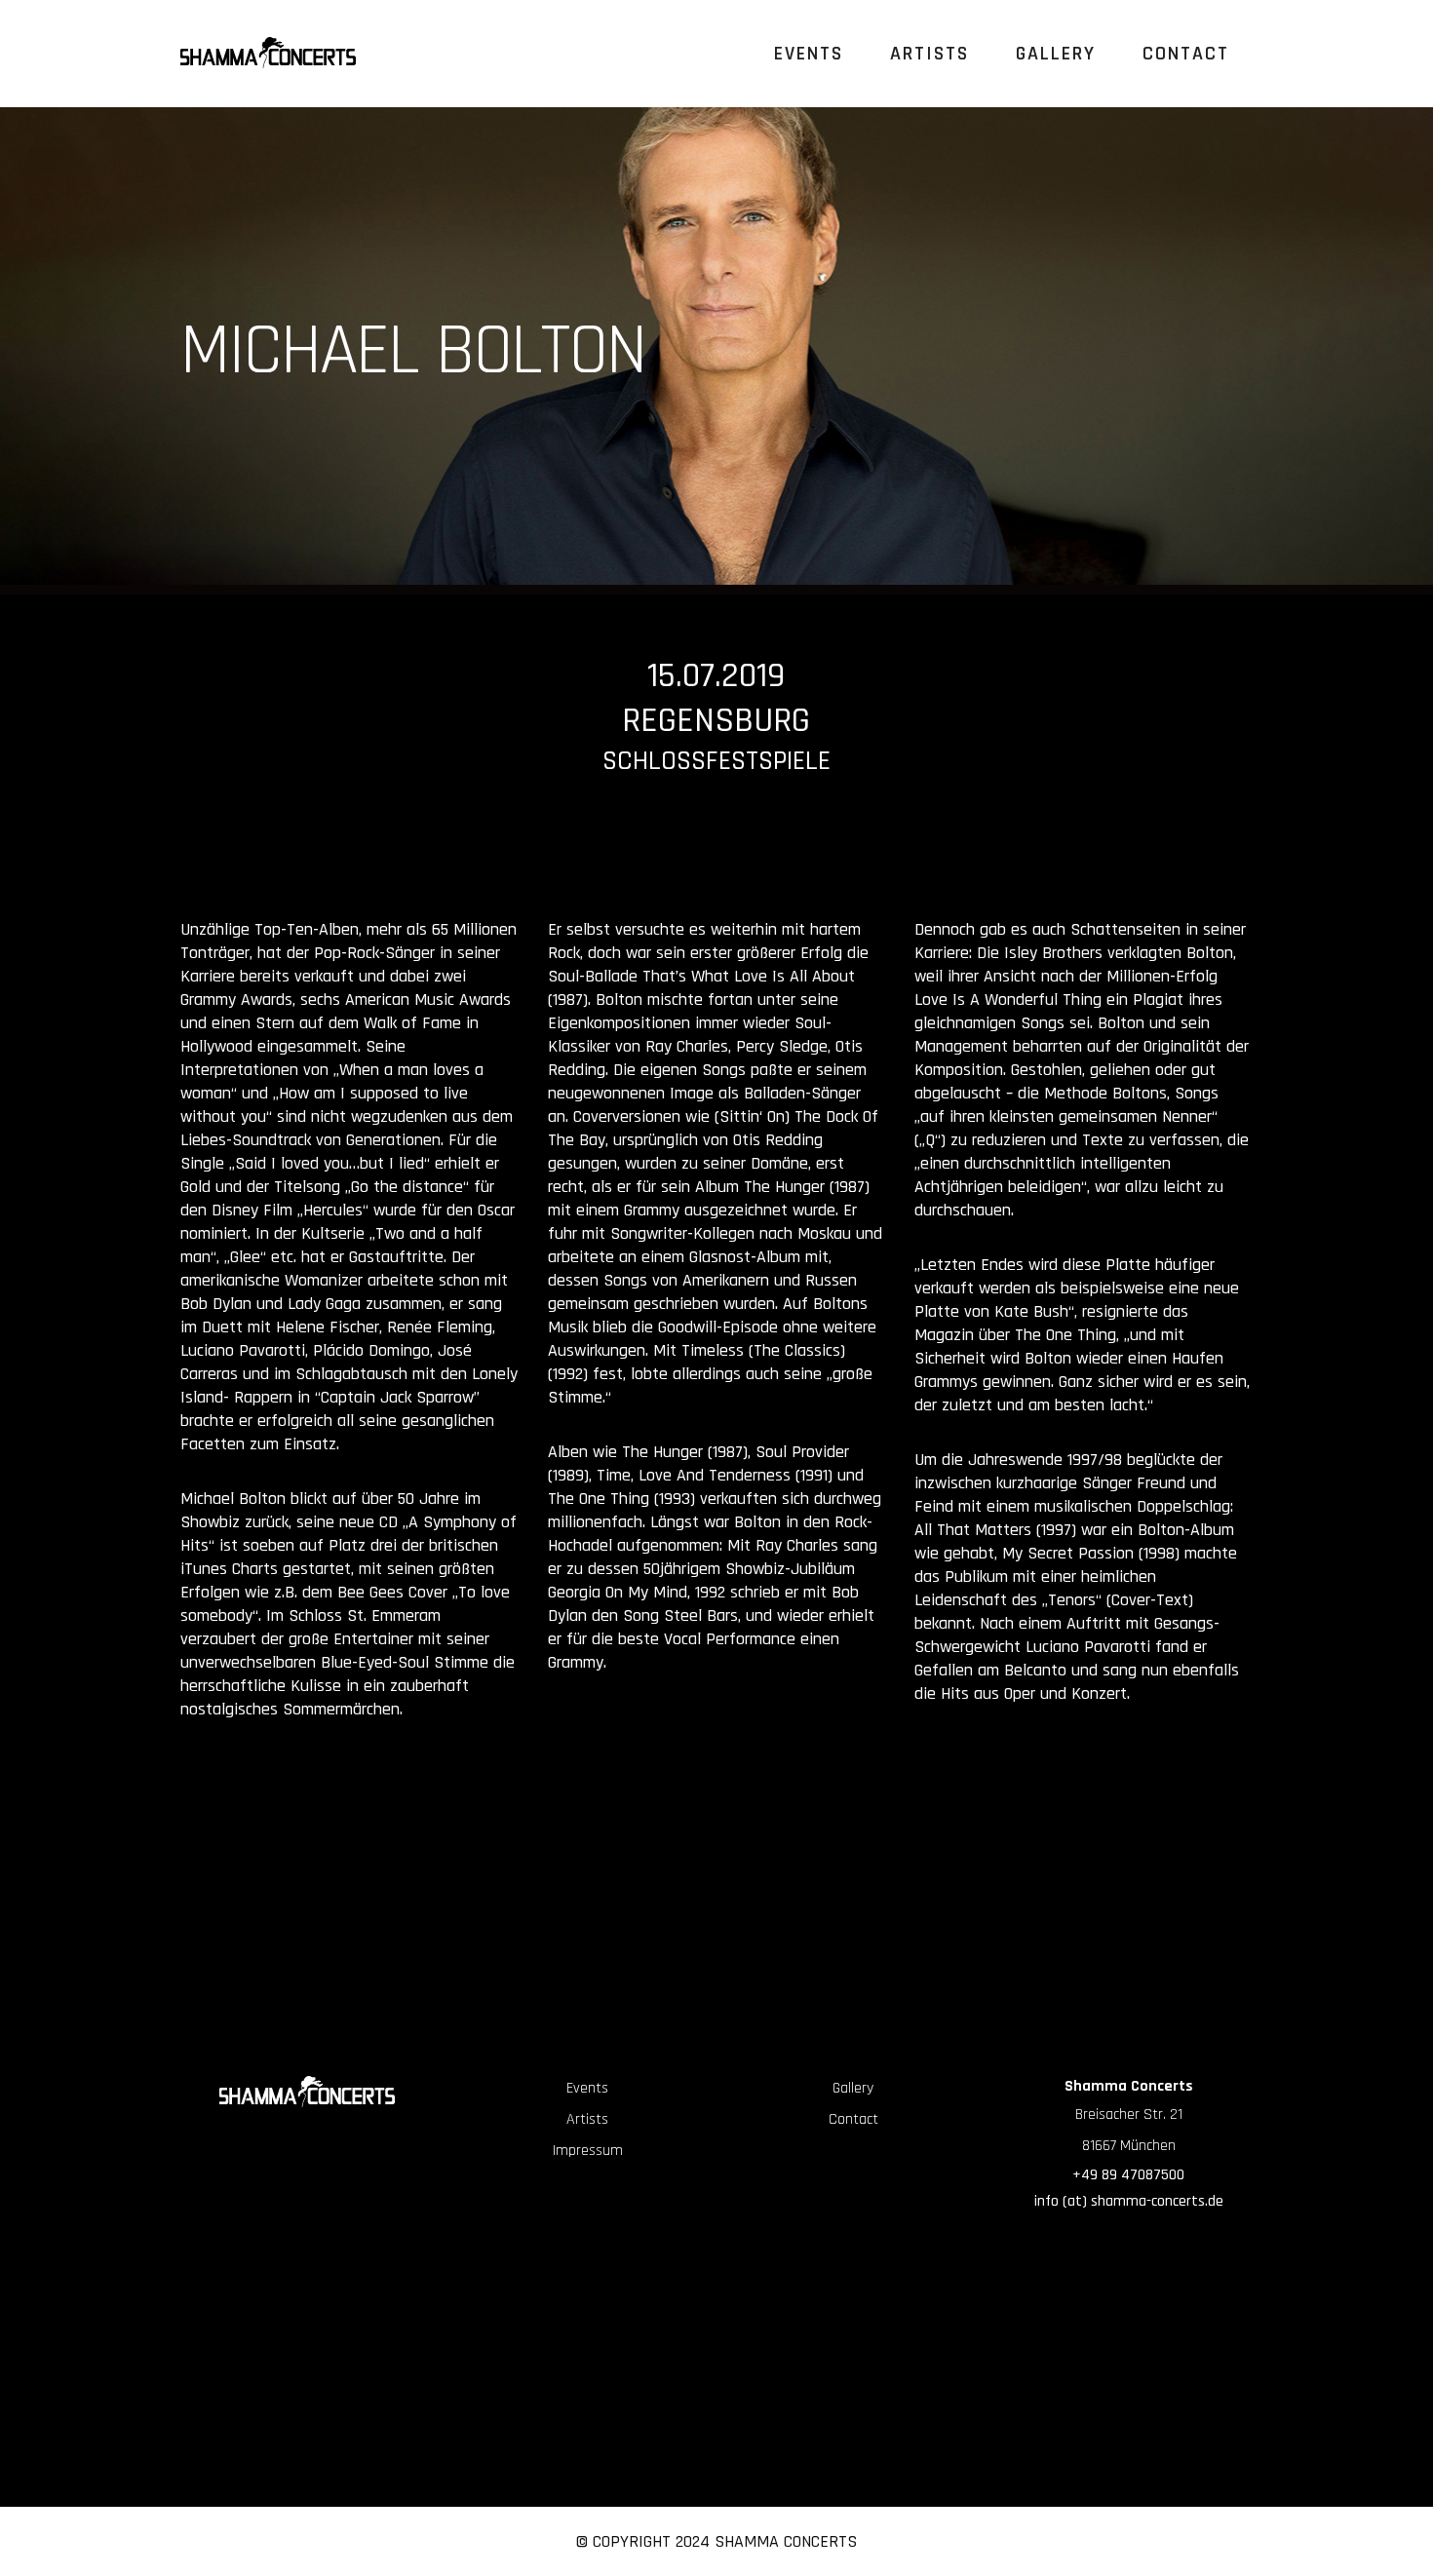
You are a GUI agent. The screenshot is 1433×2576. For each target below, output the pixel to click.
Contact (853, 2119)
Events (587, 2088)
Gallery (853, 2088)
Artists (587, 2119)
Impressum (588, 2151)
